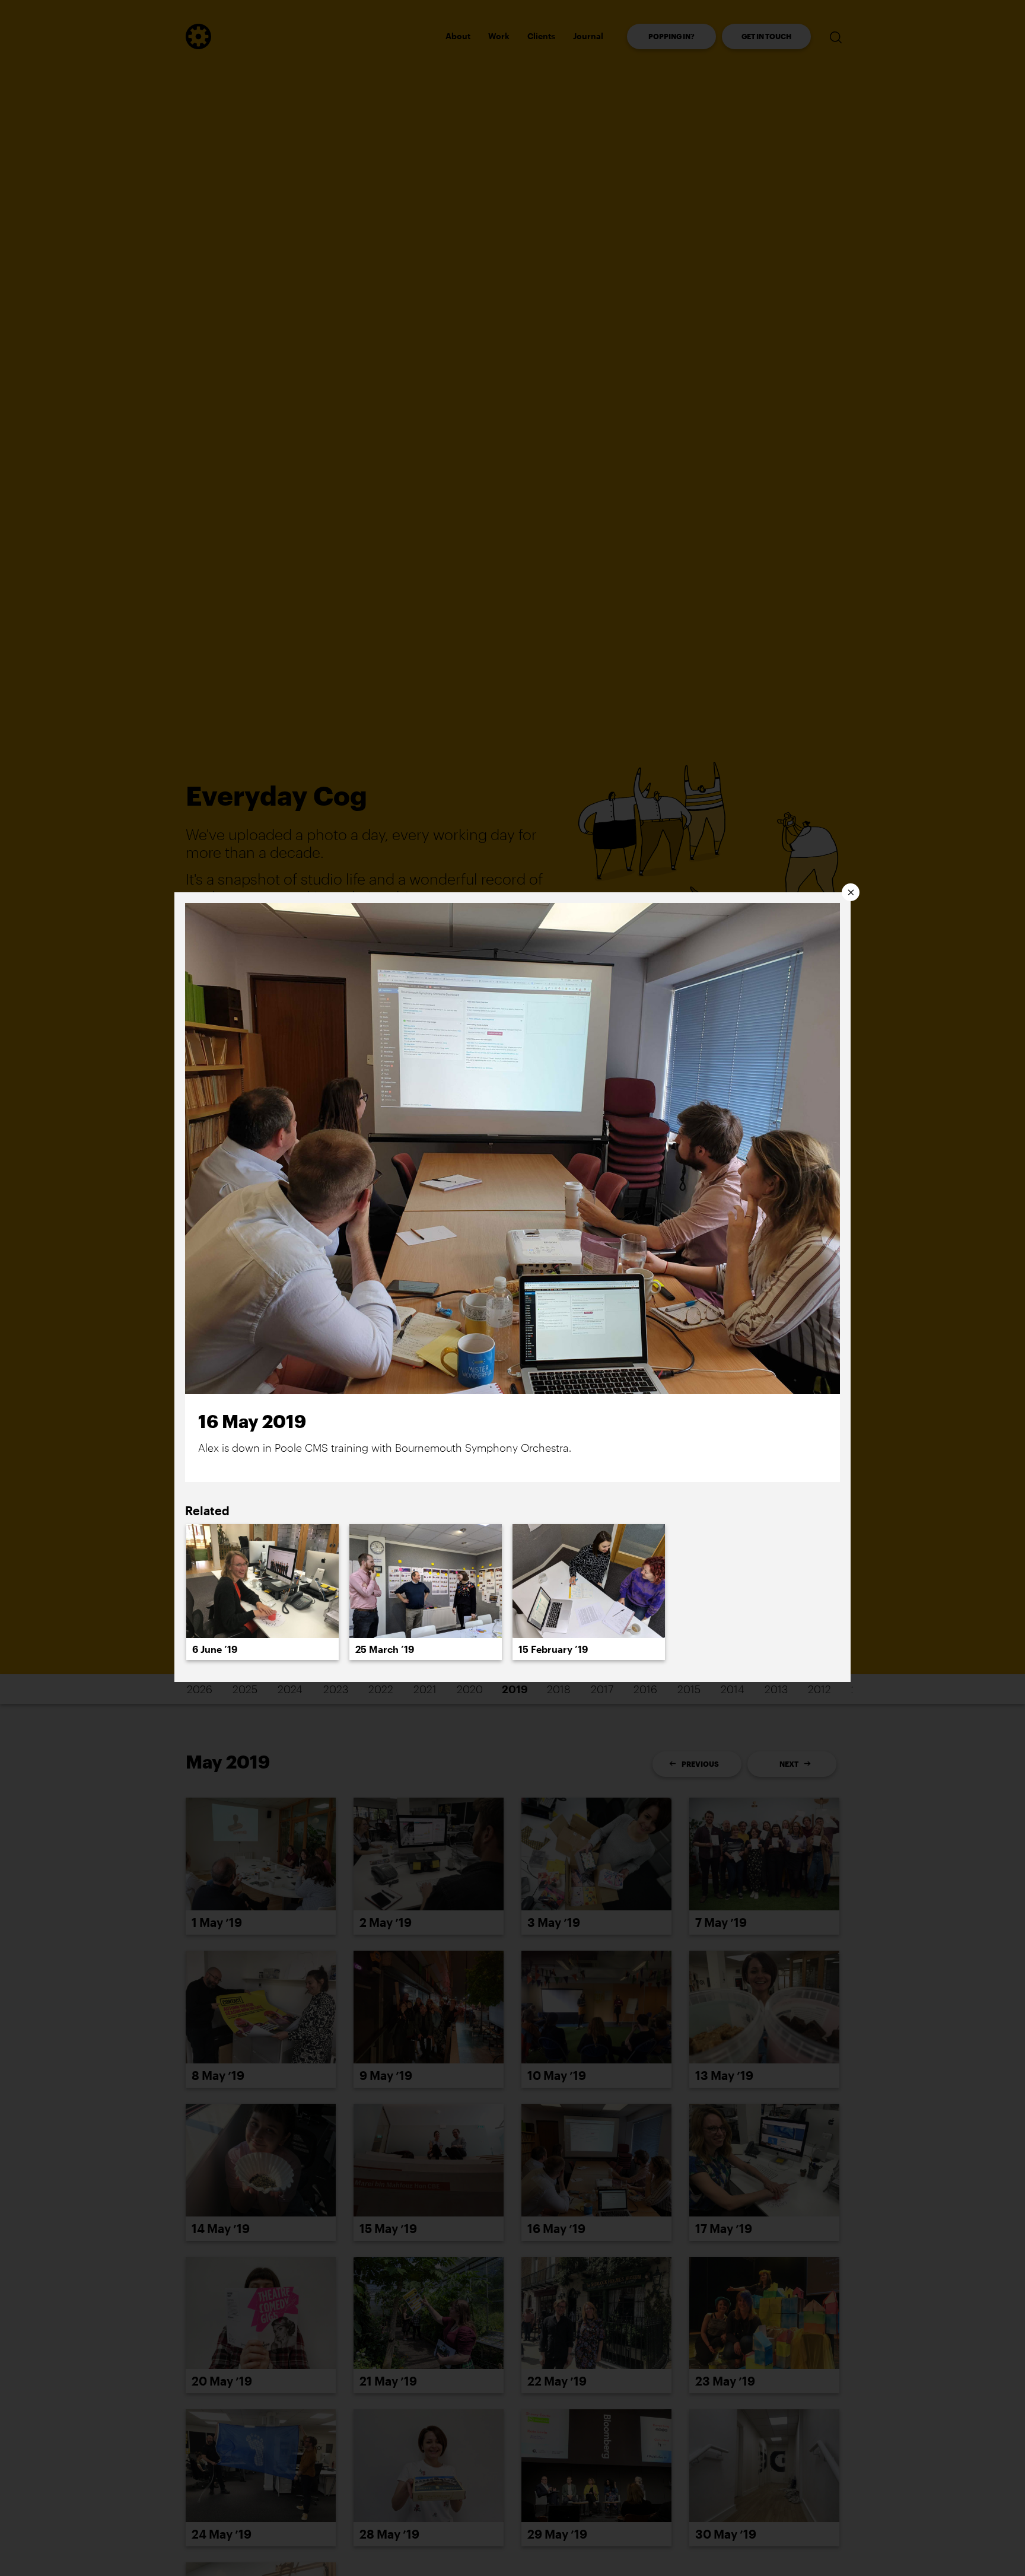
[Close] (851, 892)
